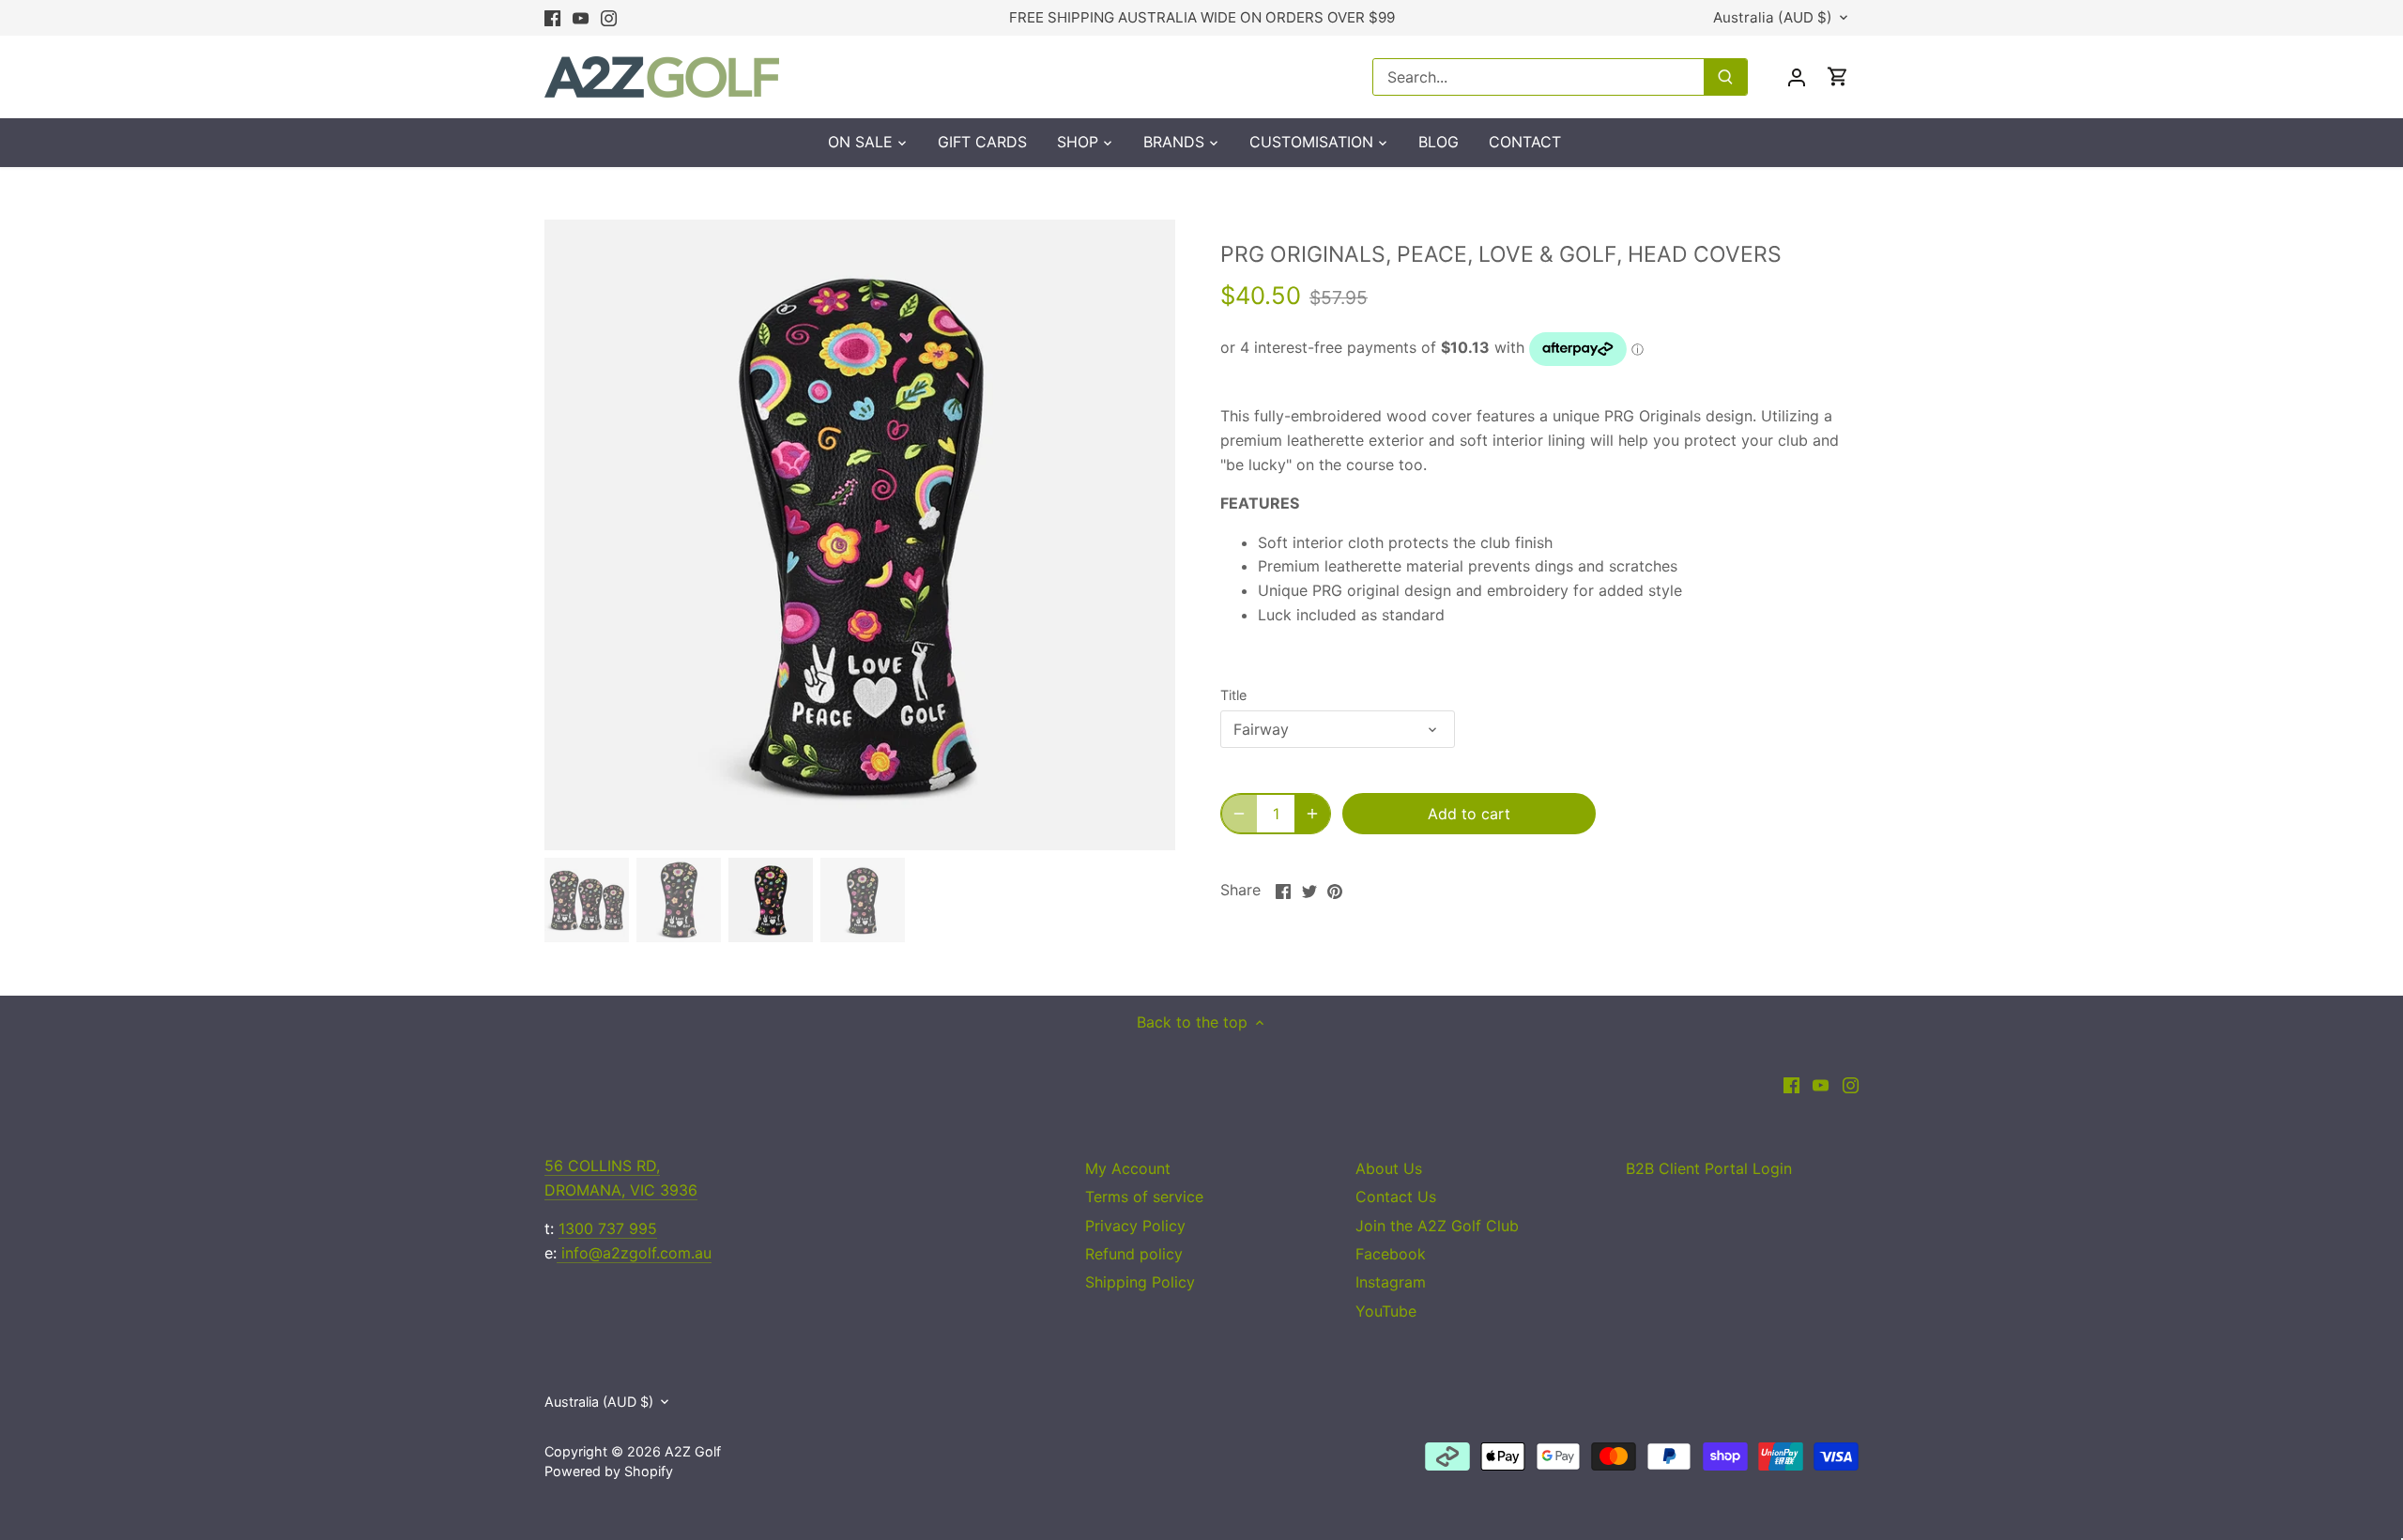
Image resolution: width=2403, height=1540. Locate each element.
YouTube (1386, 1311)
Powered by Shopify (609, 1471)
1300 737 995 (608, 1228)
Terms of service (1144, 1197)
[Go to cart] (1838, 76)
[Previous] (573, 535)
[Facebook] (552, 18)
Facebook (1391, 1254)
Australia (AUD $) (1773, 18)
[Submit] (1725, 77)
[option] (860, 535)
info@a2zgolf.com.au (634, 1253)
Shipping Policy (1140, 1282)
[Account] (1797, 76)
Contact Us (1396, 1197)
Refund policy (1134, 1254)
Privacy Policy (1135, 1226)
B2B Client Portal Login (1709, 1168)
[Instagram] (609, 18)
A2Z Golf (693, 1451)
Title (1233, 695)
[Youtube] (581, 18)
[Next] (1147, 535)
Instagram (1391, 1282)
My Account (1128, 1168)
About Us (1389, 1168)
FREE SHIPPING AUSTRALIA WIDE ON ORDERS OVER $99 (1202, 17)
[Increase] (1312, 814)
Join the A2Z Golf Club (1437, 1226)
